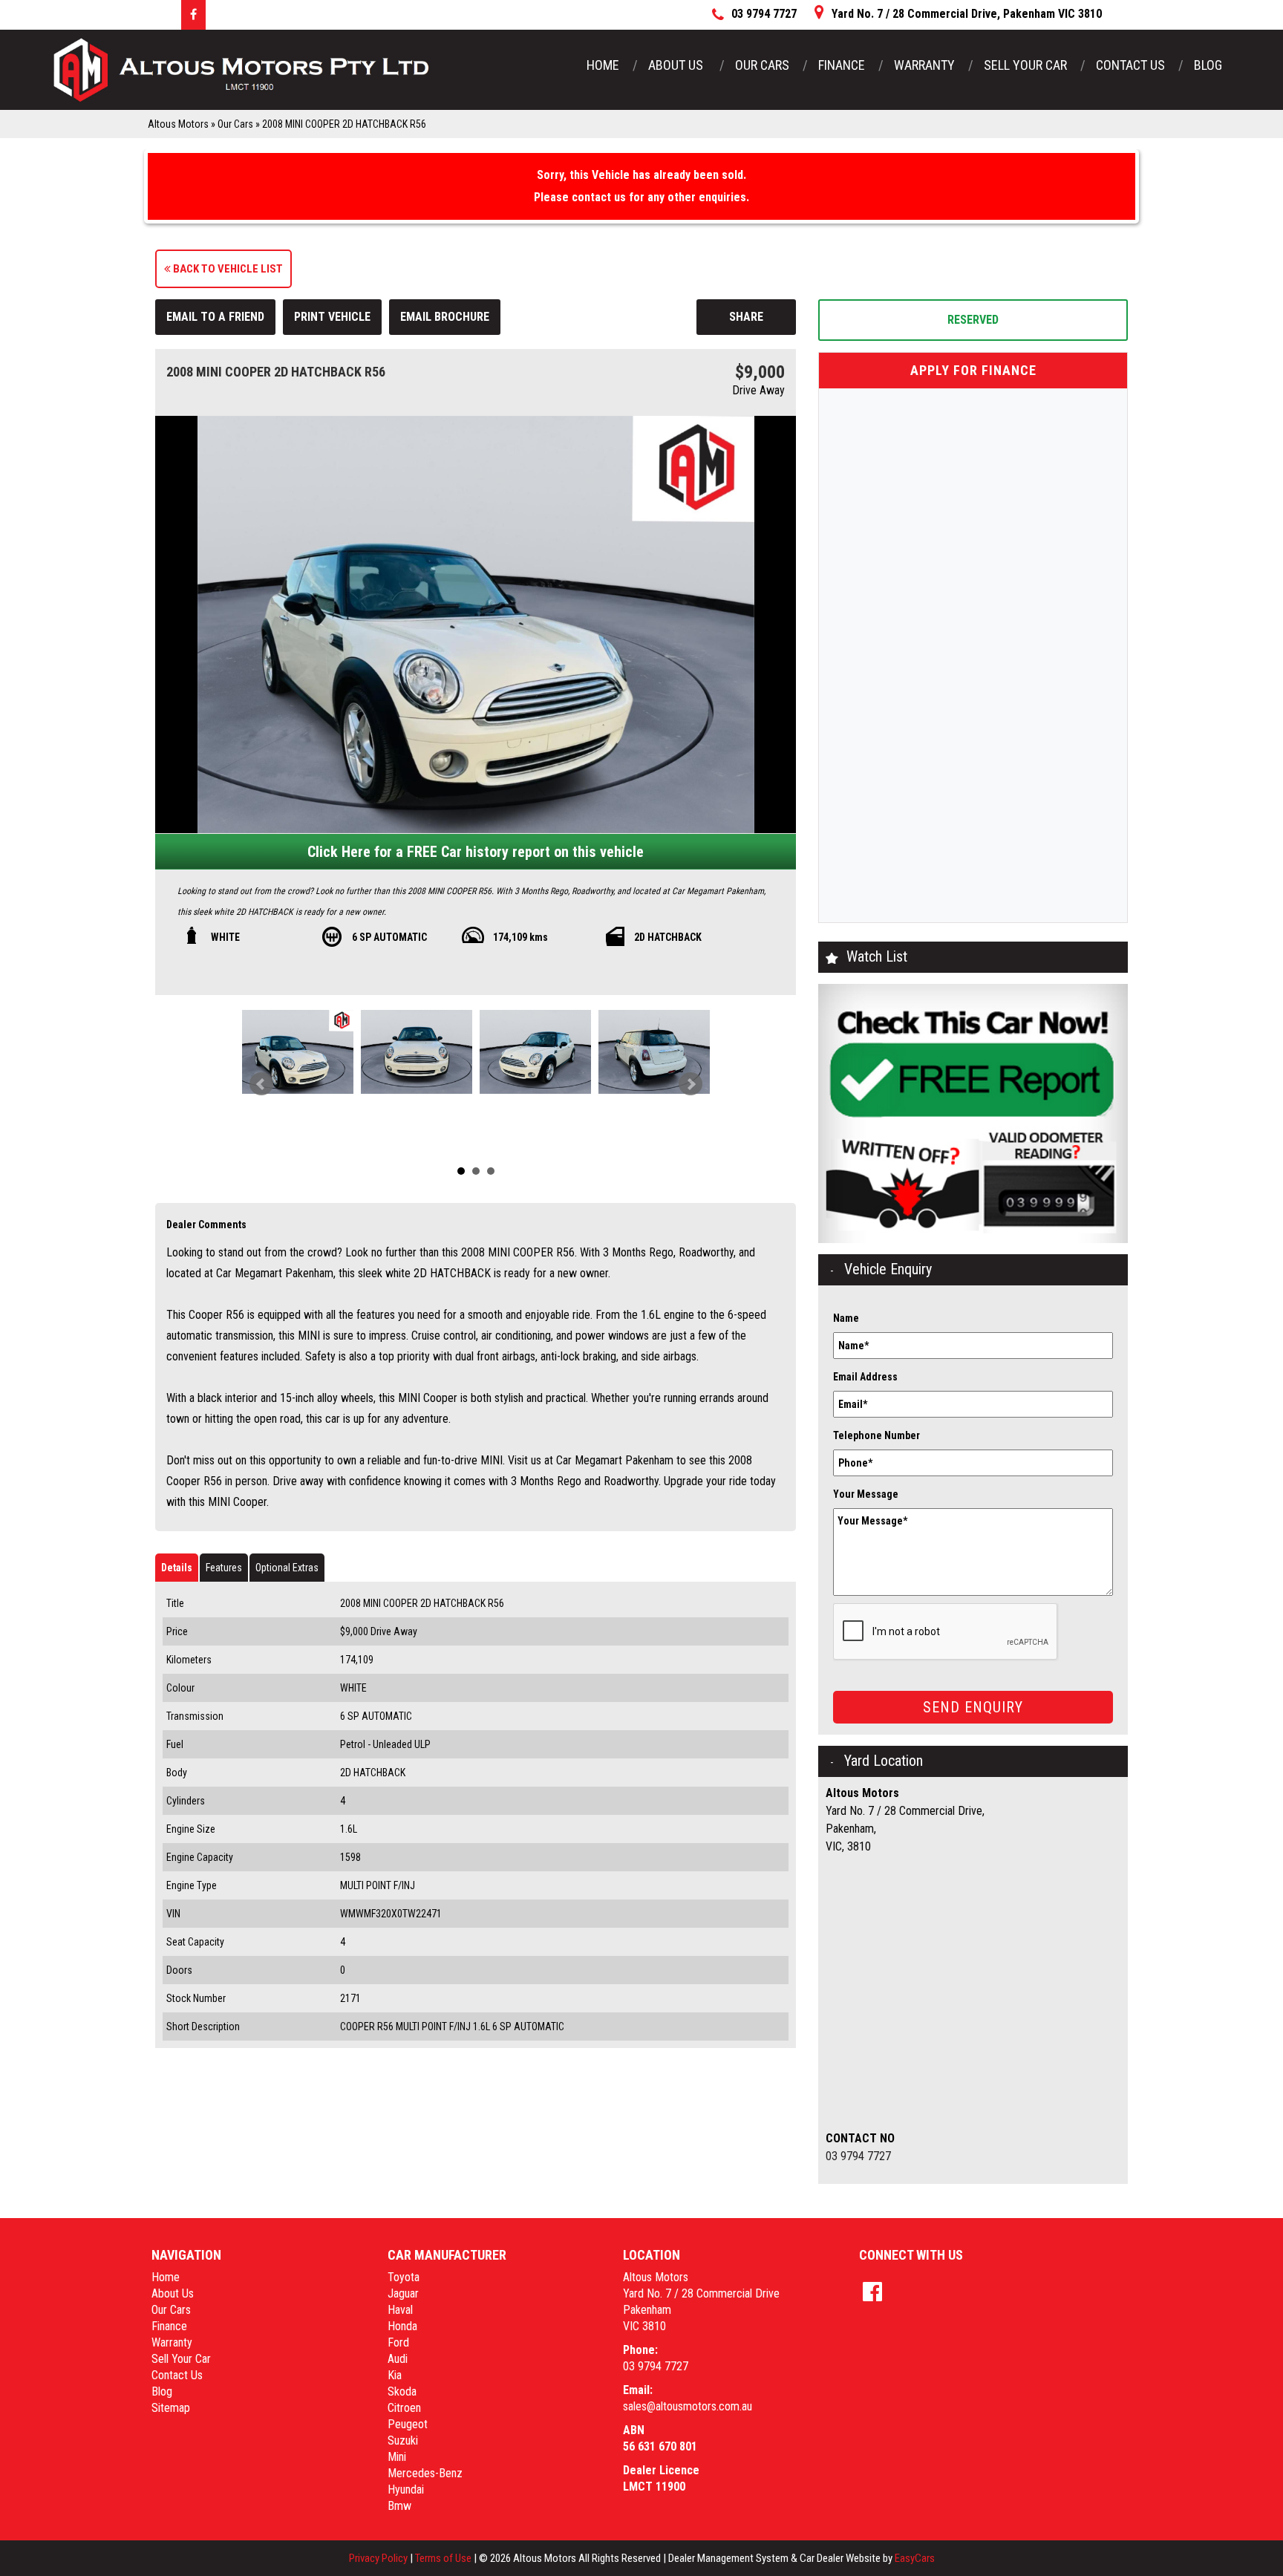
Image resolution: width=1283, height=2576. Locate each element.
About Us (677, 65)
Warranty (924, 65)
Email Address (865, 1377)
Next (691, 1084)
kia (395, 2375)
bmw (399, 2506)
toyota (404, 2277)
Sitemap (171, 2408)
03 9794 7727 (858, 2156)
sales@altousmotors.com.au (688, 2406)
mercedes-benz (425, 2473)
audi (398, 2359)
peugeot (408, 2424)
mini (397, 2457)
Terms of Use (444, 2558)
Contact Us (1130, 65)
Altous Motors (178, 124)
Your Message (866, 1494)
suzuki (403, 2440)
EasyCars (915, 2558)
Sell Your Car (1025, 65)
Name (846, 1318)
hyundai (406, 2489)
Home (603, 65)
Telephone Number (876, 1435)
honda (402, 2326)
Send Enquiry (973, 1707)
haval (400, 2310)
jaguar (403, 2293)
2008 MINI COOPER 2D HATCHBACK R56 (344, 124)
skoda (402, 2391)
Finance (842, 65)
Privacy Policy (379, 2558)
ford (398, 2342)
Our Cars (762, 65)
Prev (261, 1084)
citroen (404, 2408)
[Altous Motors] (241, 70)
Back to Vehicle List (227, 269)
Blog (1208, 65)
